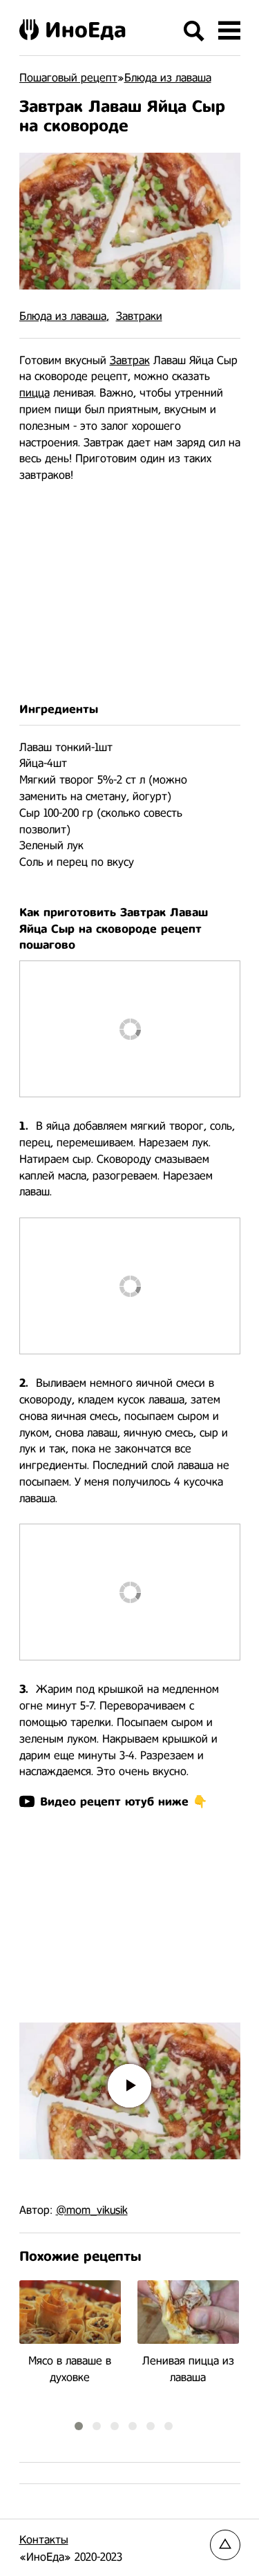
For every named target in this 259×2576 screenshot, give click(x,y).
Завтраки (139, 316)
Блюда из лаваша (63, 316)
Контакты (44, 2540)
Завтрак (130, 360)
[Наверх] (225, 2545)
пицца (35, 393)
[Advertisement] (130, 593)
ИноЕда (86, 30)
